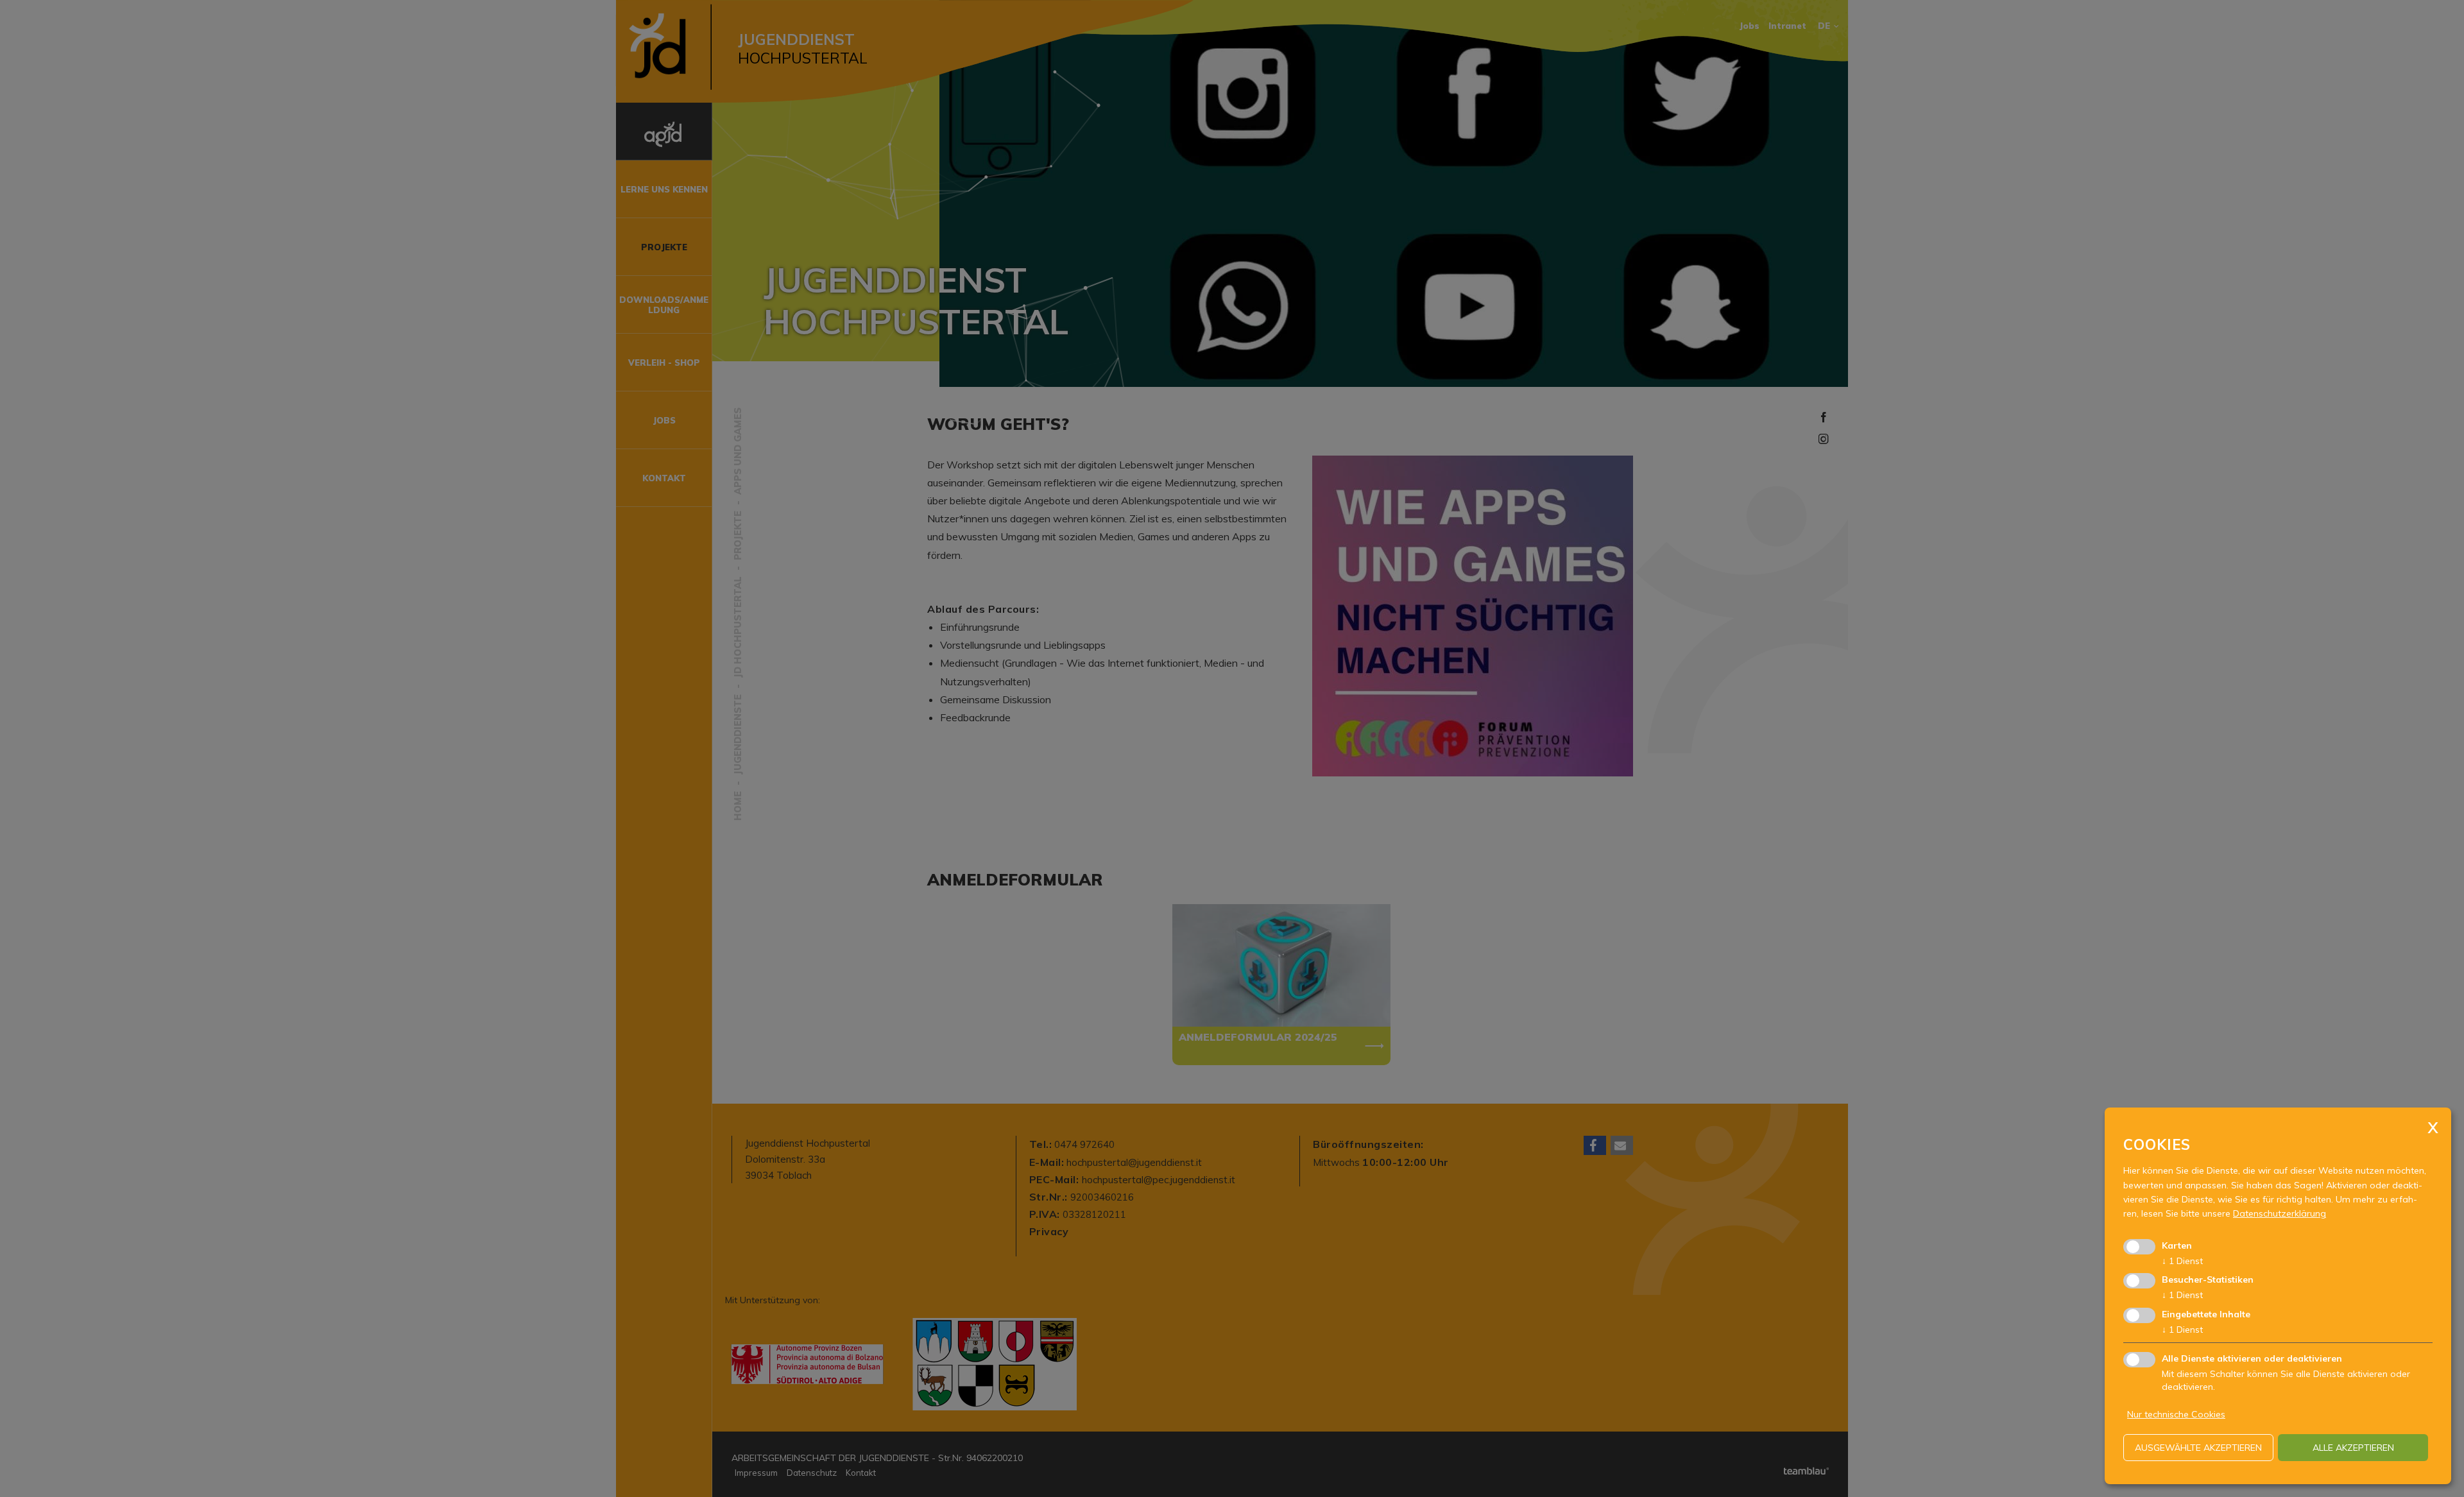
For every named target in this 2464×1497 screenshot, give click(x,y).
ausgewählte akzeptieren (2198, 1448)
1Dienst (2182, 1261)
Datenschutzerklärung (2280, 1213)
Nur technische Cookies (2176, 1414)
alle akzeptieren (2353, 1448)
